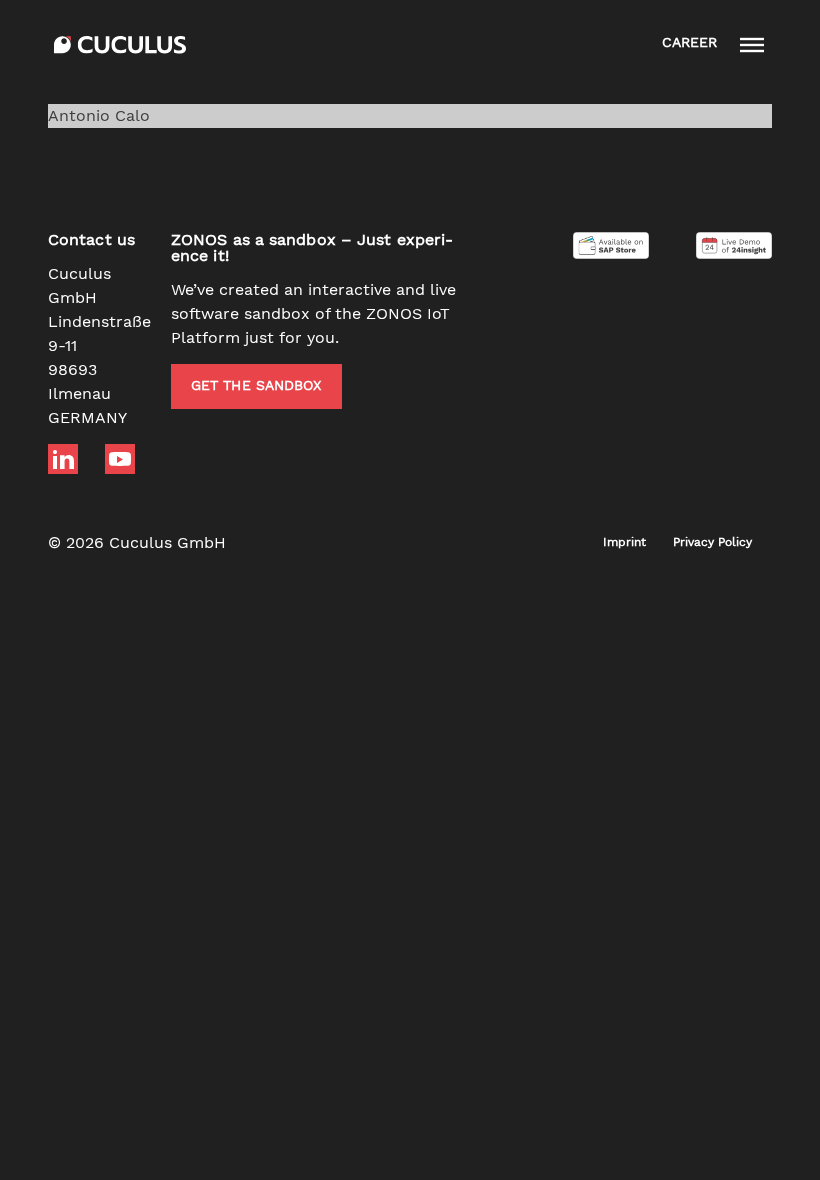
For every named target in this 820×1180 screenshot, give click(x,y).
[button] (752, 45)
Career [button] (689, 43)
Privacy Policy (712, 543)
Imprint (624, 543)
